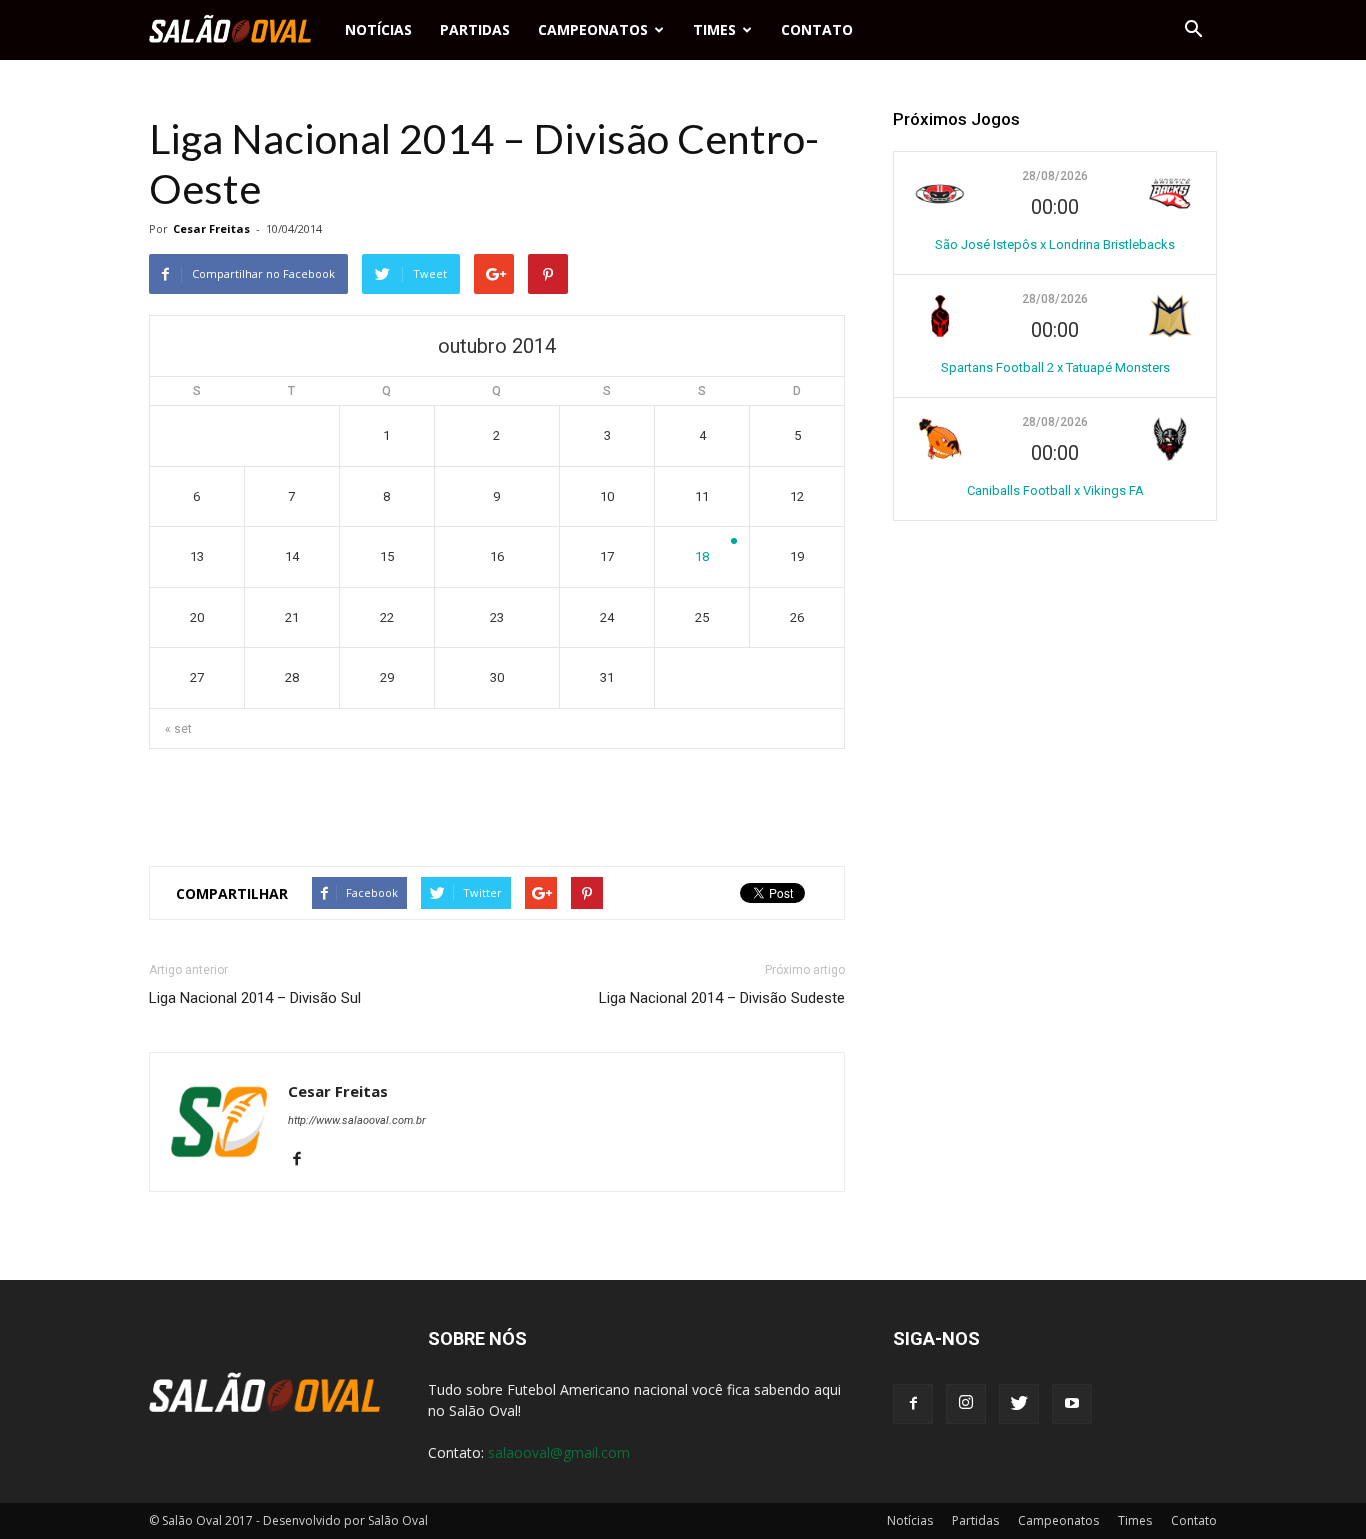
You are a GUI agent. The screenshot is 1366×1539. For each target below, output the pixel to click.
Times (714, 29)
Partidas (475, 29)
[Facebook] (304, 1160)
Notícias (378, 29)
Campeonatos (593, 29)
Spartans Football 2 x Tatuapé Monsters (1055, 367)
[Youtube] (1072, 1404)
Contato (817, 29)
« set (178, 729)
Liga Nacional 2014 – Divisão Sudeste (722, 998)
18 (702, 556)
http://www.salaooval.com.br (357, 1120)
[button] (1193, 30)
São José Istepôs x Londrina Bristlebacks (1055, 244)
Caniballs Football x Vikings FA (1055, 490)
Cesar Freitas (211, 228)
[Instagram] (966, 1404)
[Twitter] (1019, 1404)
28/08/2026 (1055, 176)
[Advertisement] (497, 799)
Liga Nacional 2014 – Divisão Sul (255, 998)
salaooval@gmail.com (559, 1452)
